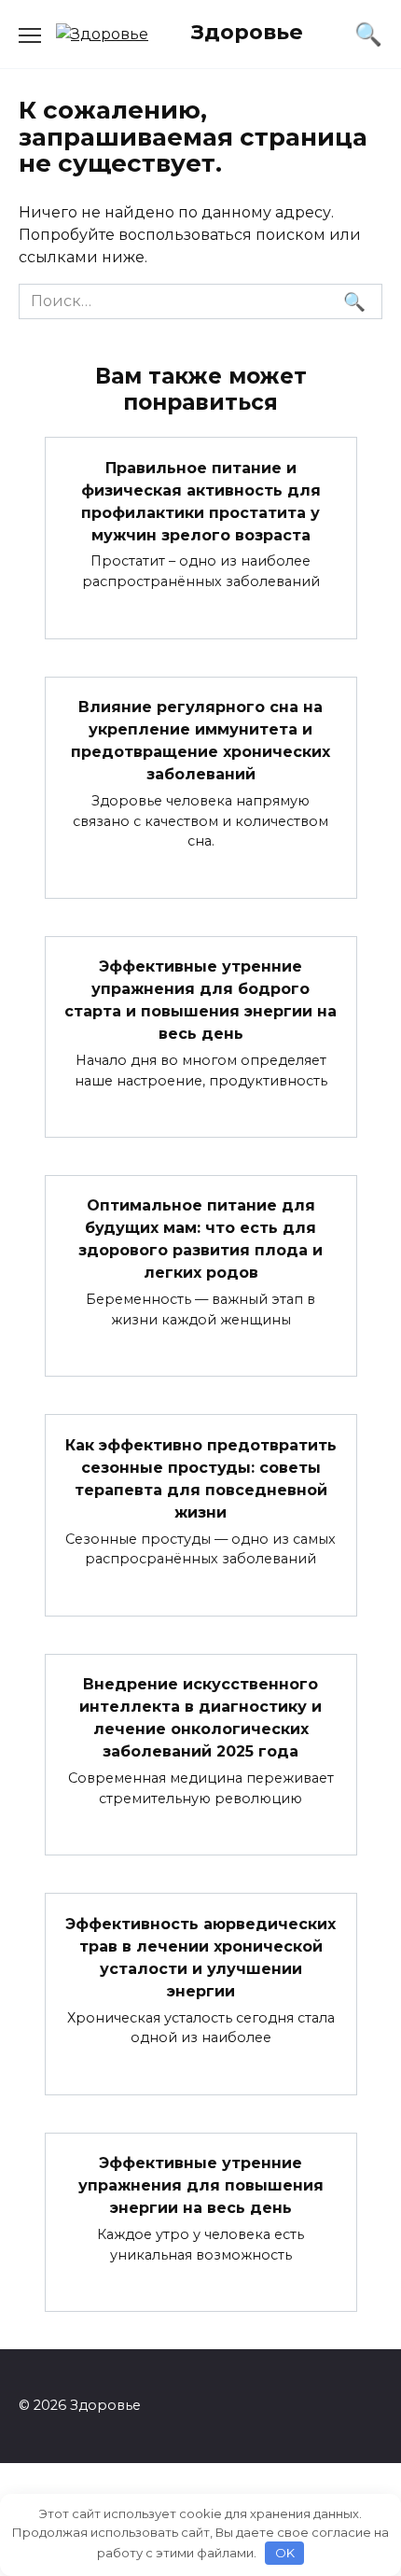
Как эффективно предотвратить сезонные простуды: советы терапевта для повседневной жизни (201, 1478)
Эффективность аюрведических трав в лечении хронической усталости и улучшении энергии (200, 1957)
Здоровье (247, 32)
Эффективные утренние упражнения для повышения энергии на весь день (201, 2185)
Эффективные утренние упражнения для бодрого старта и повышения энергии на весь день (200, 1000)
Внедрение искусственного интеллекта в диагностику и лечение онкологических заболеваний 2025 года (200, 1718)
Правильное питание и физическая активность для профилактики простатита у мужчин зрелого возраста (201, 501)
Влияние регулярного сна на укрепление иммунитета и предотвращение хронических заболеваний (200, 741)
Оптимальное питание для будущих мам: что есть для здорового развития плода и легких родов (200, 1239)
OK (285, 2553)
